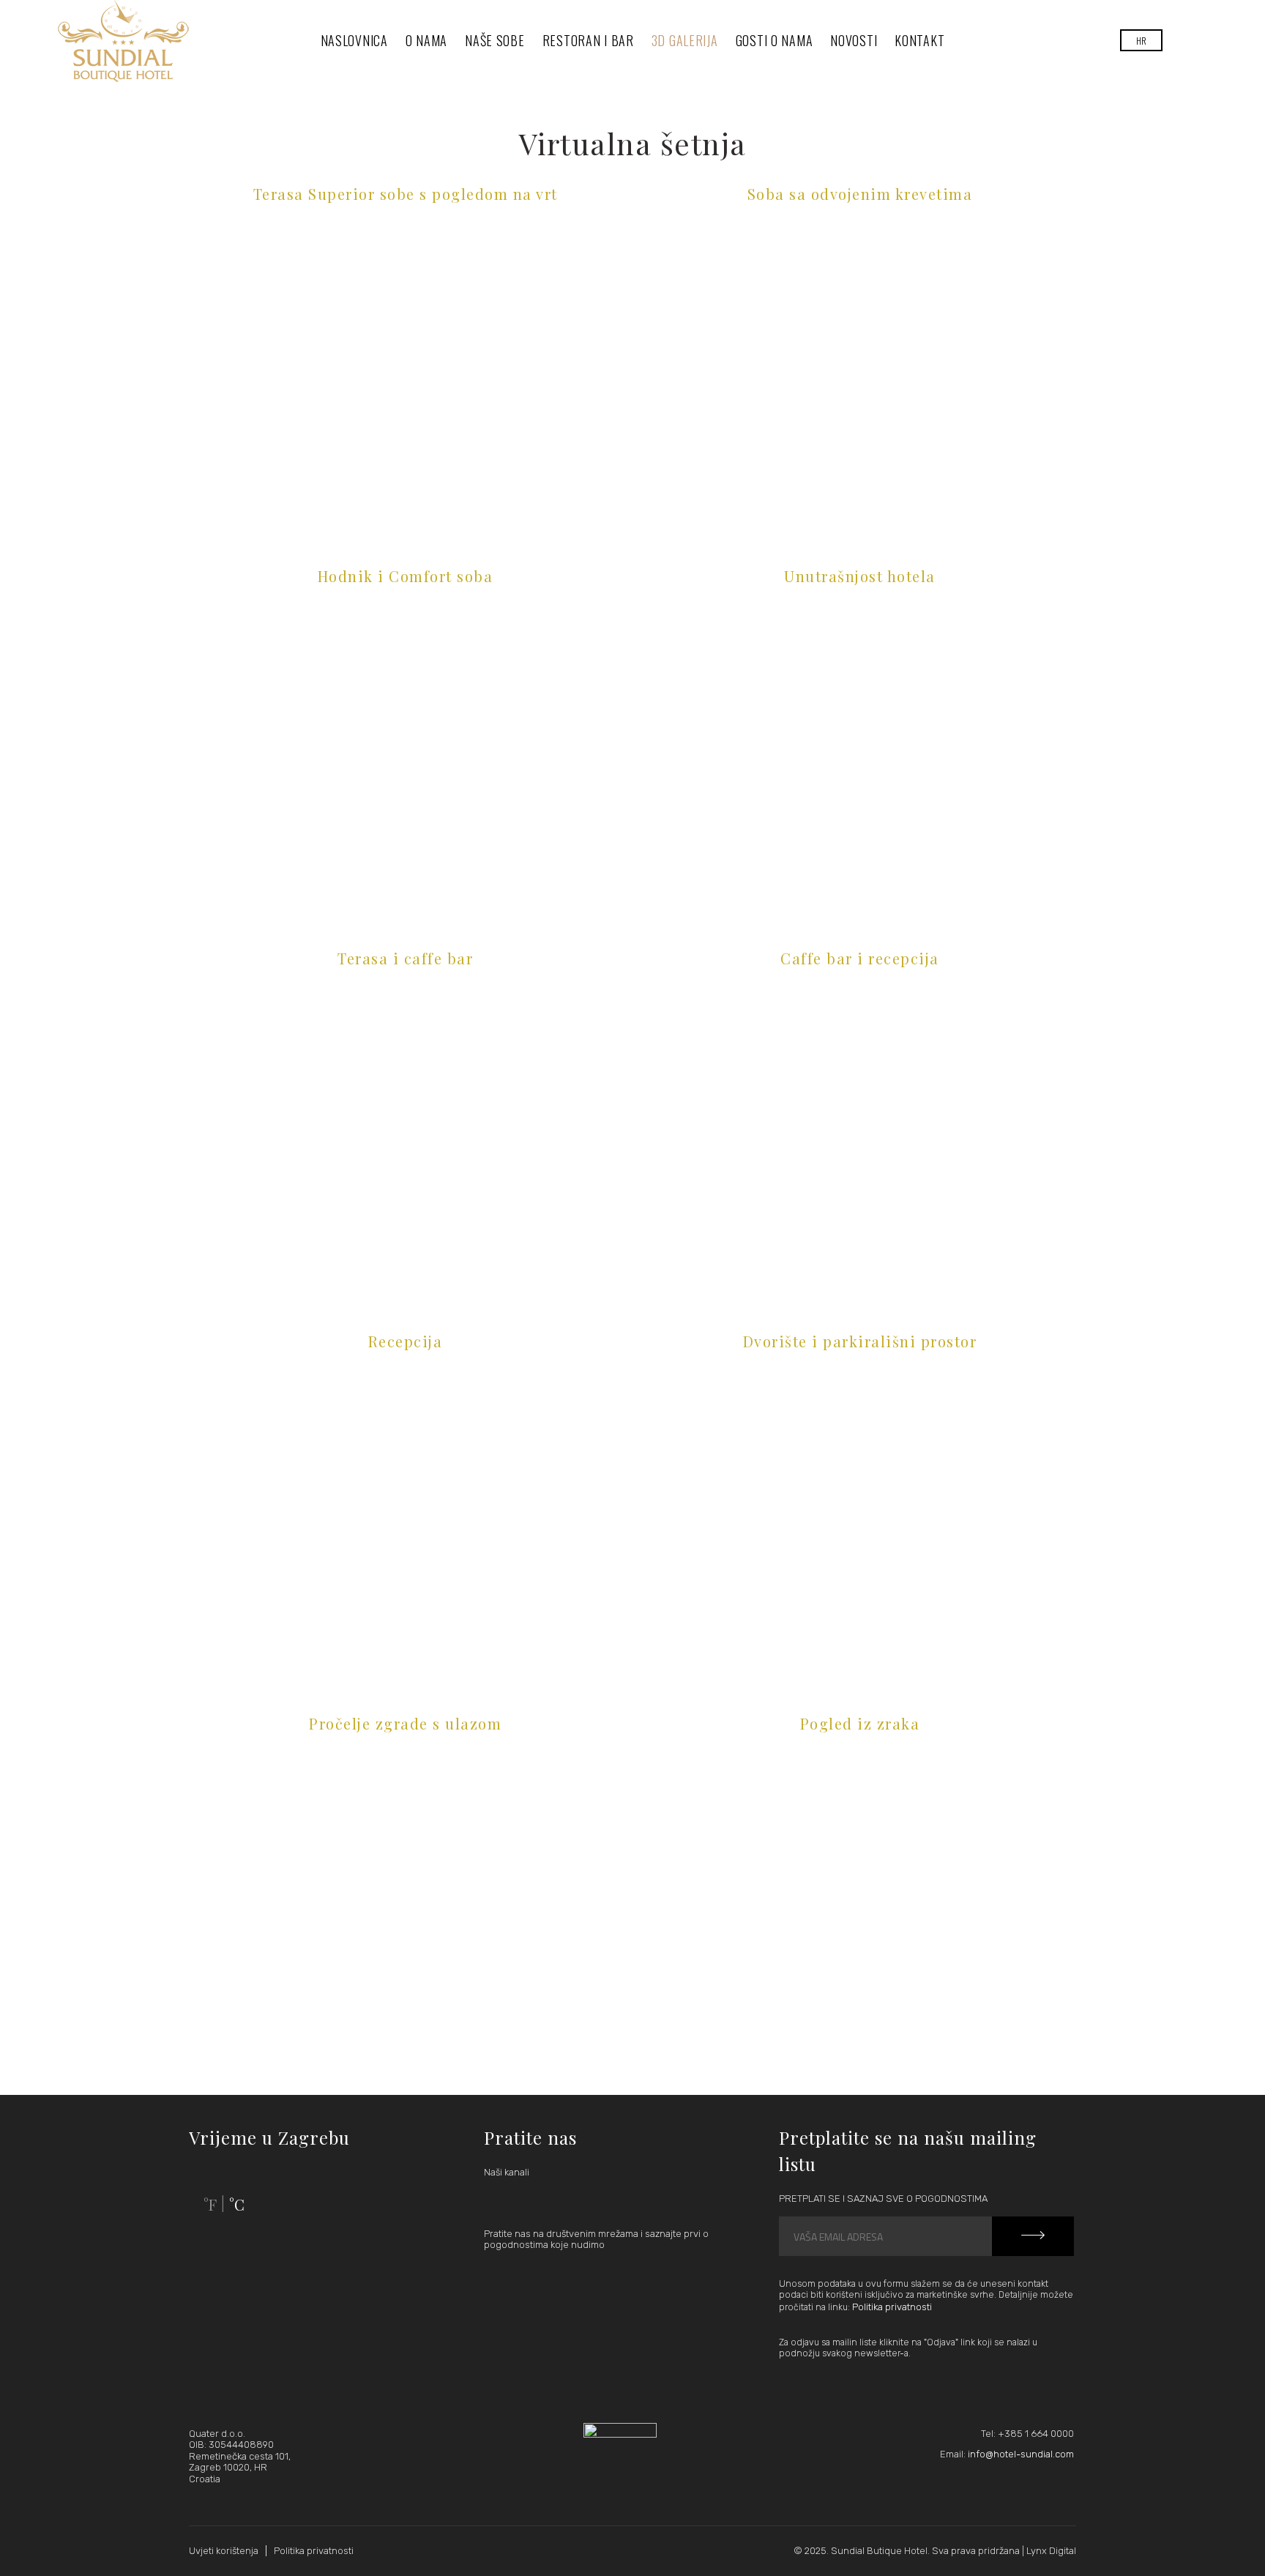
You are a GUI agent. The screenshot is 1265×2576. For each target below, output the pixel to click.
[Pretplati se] (1033, 2236)
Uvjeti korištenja (224, 2551)
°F (210, 2204)
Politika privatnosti (892, 2307)
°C (237, 2204)
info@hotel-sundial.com (1021, 2454)
